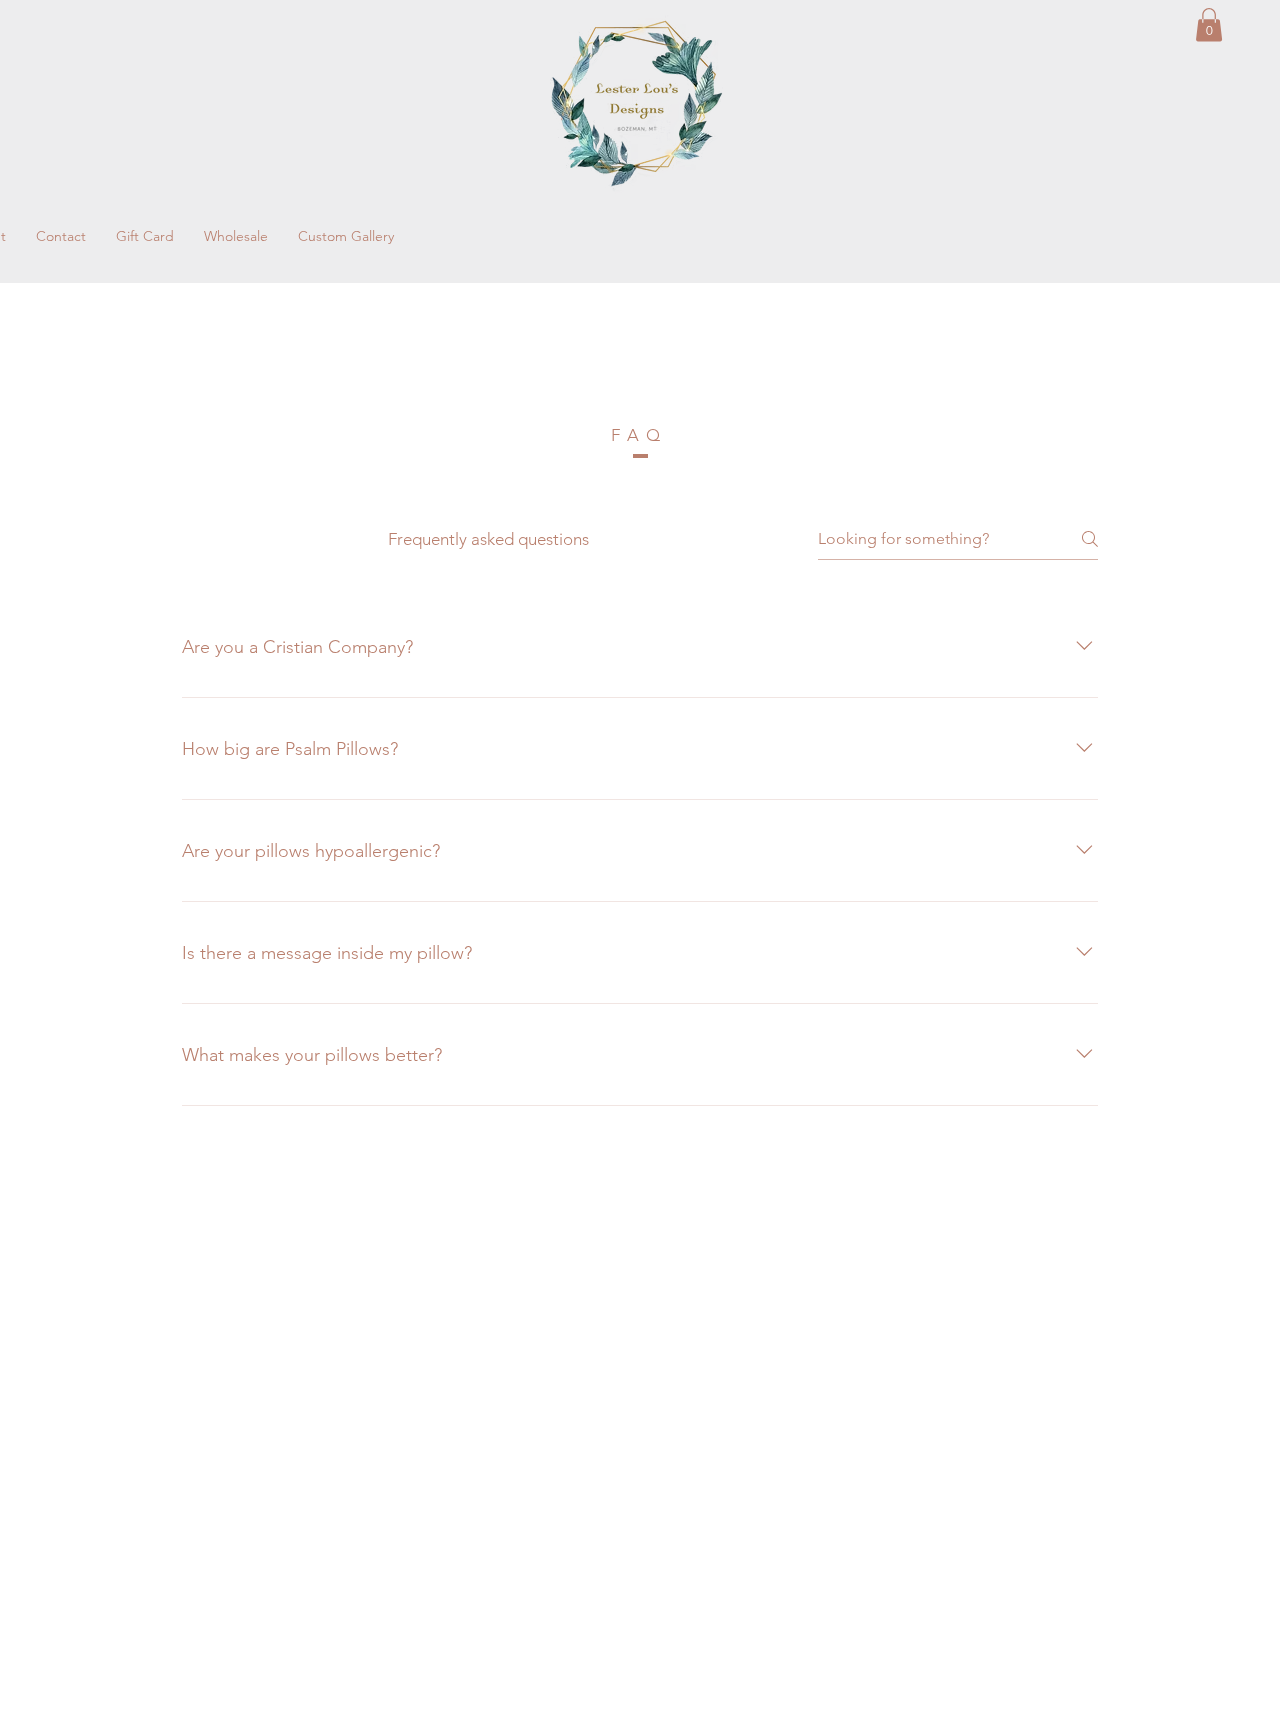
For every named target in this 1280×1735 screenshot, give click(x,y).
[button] (1209, 24)
